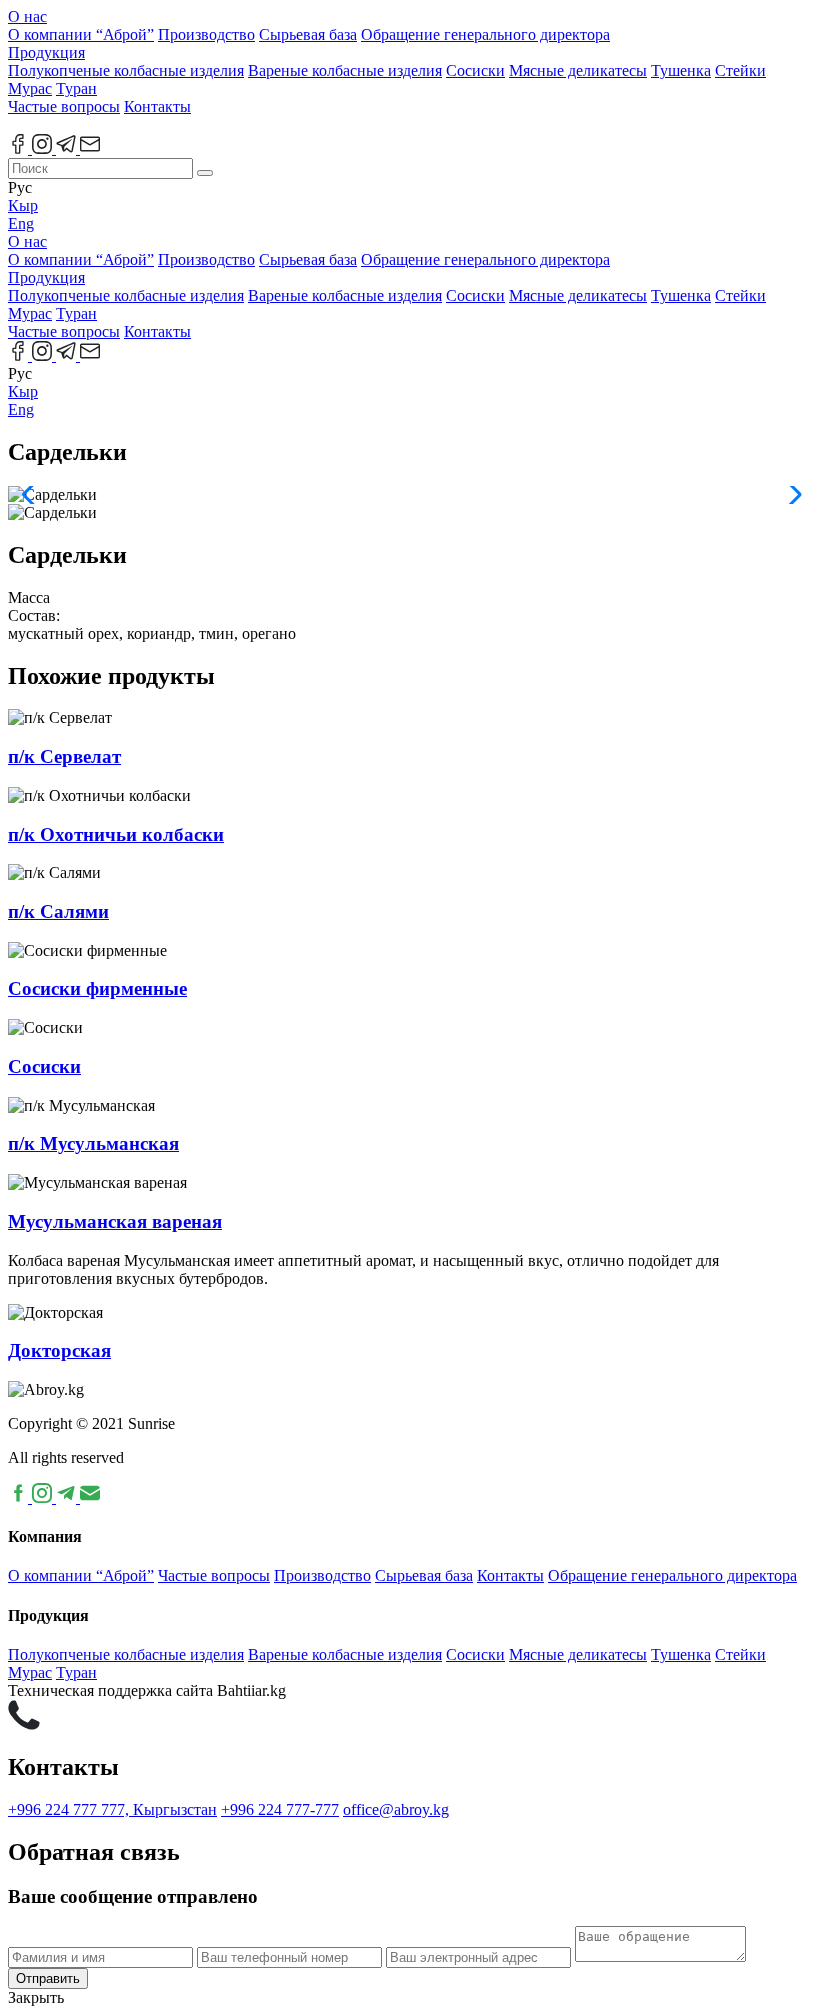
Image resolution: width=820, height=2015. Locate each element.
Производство (206, 34)
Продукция (46, 52)
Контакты (157, 106)
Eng (21, 223)
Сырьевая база (308, 34)
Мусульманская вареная (115, 1221)
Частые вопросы (64, 106)
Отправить (48, 1978)
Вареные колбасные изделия (345, 70)
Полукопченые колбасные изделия (126, 70)
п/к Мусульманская (93, 1143)
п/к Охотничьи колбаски (116, 834)
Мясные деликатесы (578, 70)
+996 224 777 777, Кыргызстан (112, 1809)
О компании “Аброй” (81, 34)
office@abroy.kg (396, 1809)
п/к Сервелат (64, 756)
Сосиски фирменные (97, 988)
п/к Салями (58, 911)
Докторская (59, 1350)
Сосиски (475, 70)
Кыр (23, 205)
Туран (76, 88)
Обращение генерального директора (485, 34)
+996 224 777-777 (280, 1809)
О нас (27, 16)
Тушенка (681, 70)
